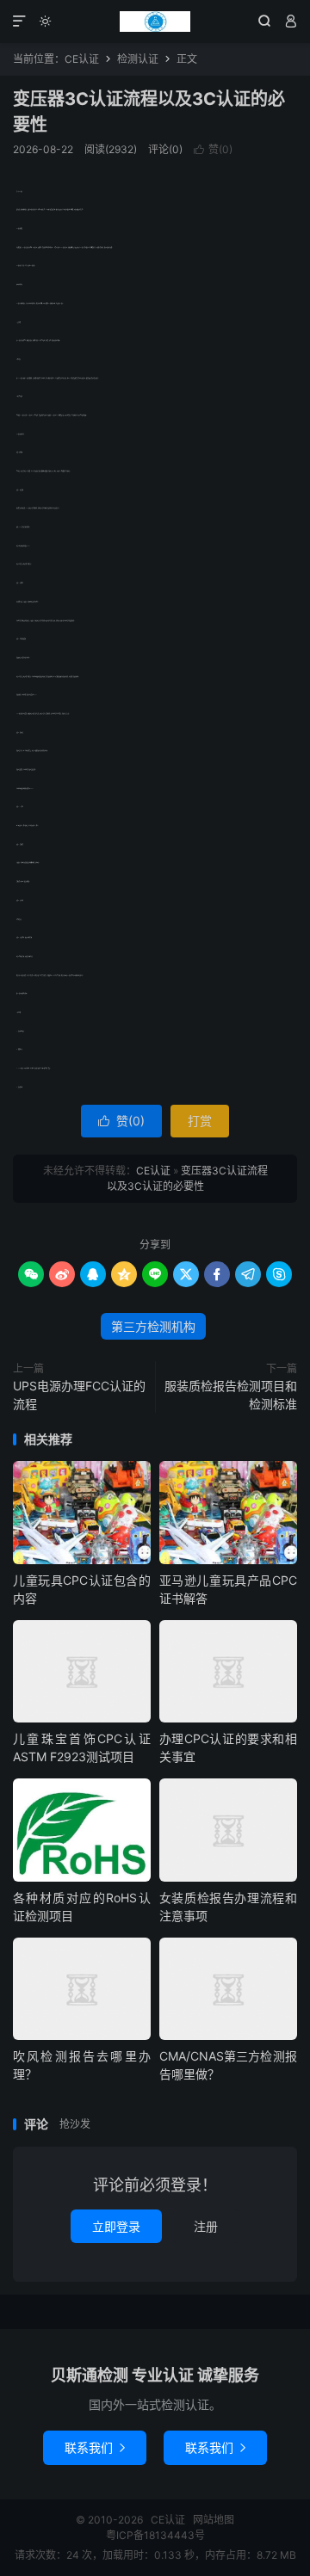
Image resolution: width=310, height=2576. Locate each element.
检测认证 (138, 59)
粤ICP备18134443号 (155, 2535)
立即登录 (116, 2226)
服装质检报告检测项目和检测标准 (231, 1395)
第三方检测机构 (153, 1326)
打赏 (200, 1121)
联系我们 (95, 2447)
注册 (206, 2226)
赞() (213, 149)
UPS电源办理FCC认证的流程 (79, 1395)
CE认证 (155, 22)
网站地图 (214, 2520)
